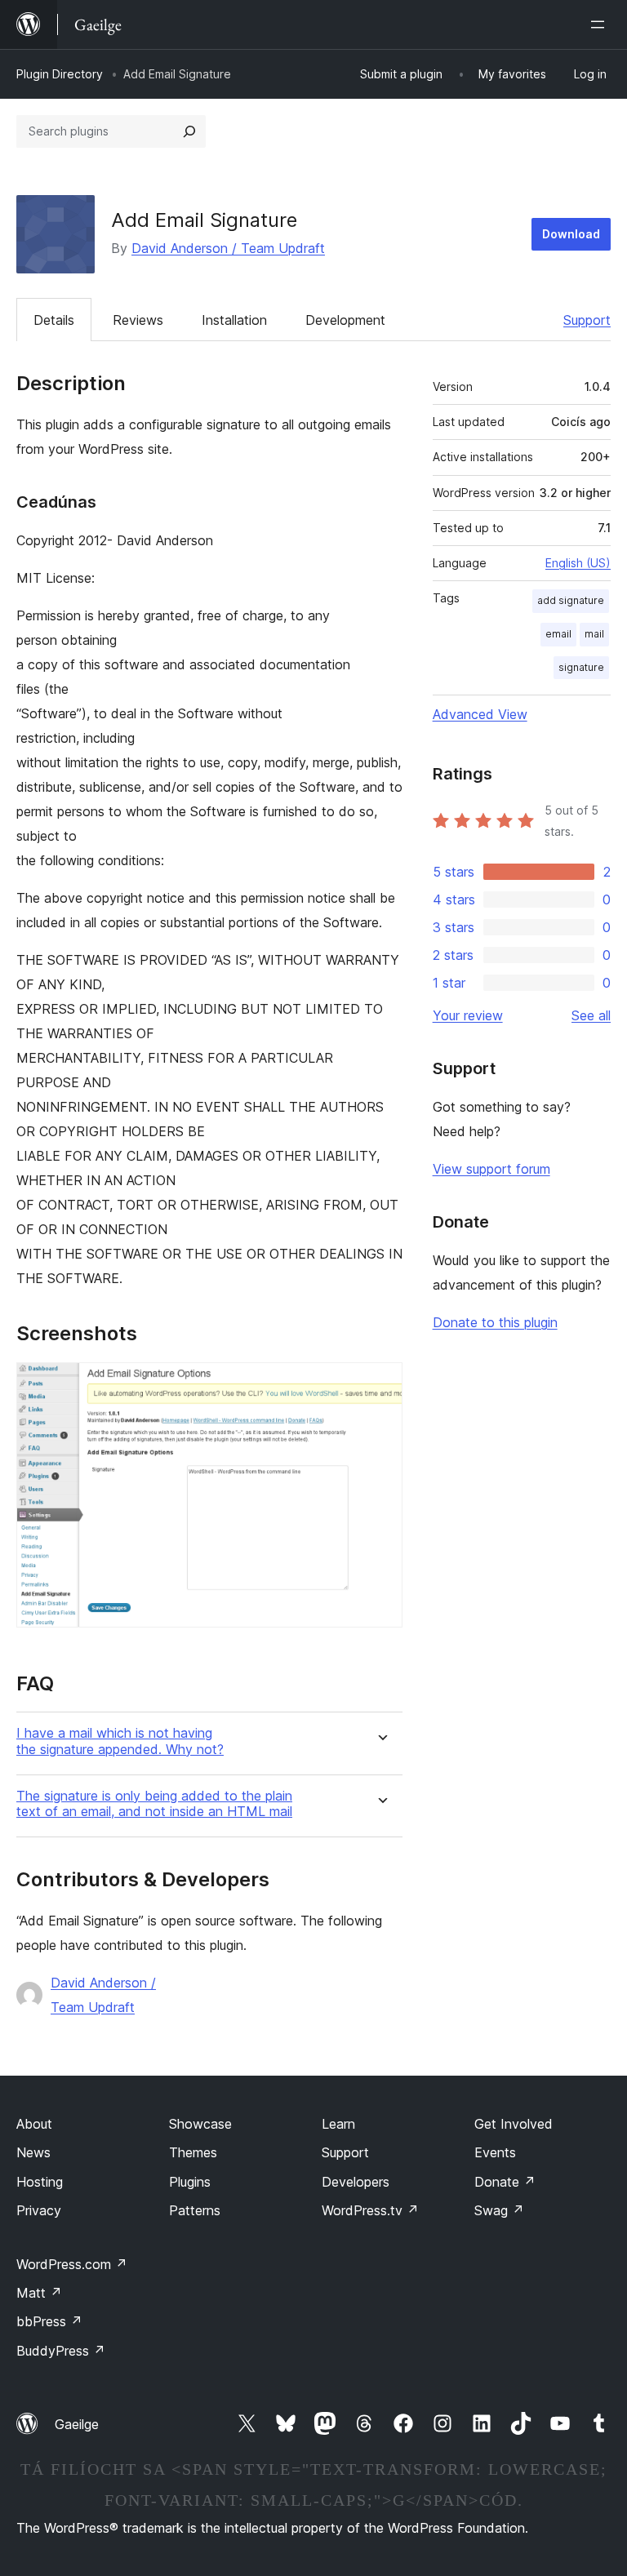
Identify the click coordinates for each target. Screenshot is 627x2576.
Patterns (195, 2210)
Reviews (138, 320)
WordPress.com (72, 2264)
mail (594, 634)
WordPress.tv (370, 2210)
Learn (338, 2124)
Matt (39, 2293)
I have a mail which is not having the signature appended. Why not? (120, 1741)
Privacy (39, 2210)
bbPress (49, 2321)
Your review (468, 1015)
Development (345, 320)
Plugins (190, 2182)
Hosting (40, 2182)
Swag (499, 2210)
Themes (193, 2152)
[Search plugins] (189, 131)
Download (571, 234)
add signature (571, 600)
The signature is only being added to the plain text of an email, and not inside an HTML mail (154, 1804)
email (558, 634)
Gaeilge (77, 2424)
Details (54, 320)
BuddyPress (61, 2351)
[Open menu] (601, 24)
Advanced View (480, 714)
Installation (234, 320)
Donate (505, 2182)
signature (581, 667)
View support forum (491, 1169)
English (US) (578, 563)
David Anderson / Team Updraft (228, 248)
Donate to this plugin (495, 1322)
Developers (356, 2182)
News (33, 2152)
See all (591, 1015)
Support (587, 320)
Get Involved (514, 2124)
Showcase (200, 2124)
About (34, 2124)
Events (495, 2152)
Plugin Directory (60, 74)
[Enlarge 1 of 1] (380, 1384)
